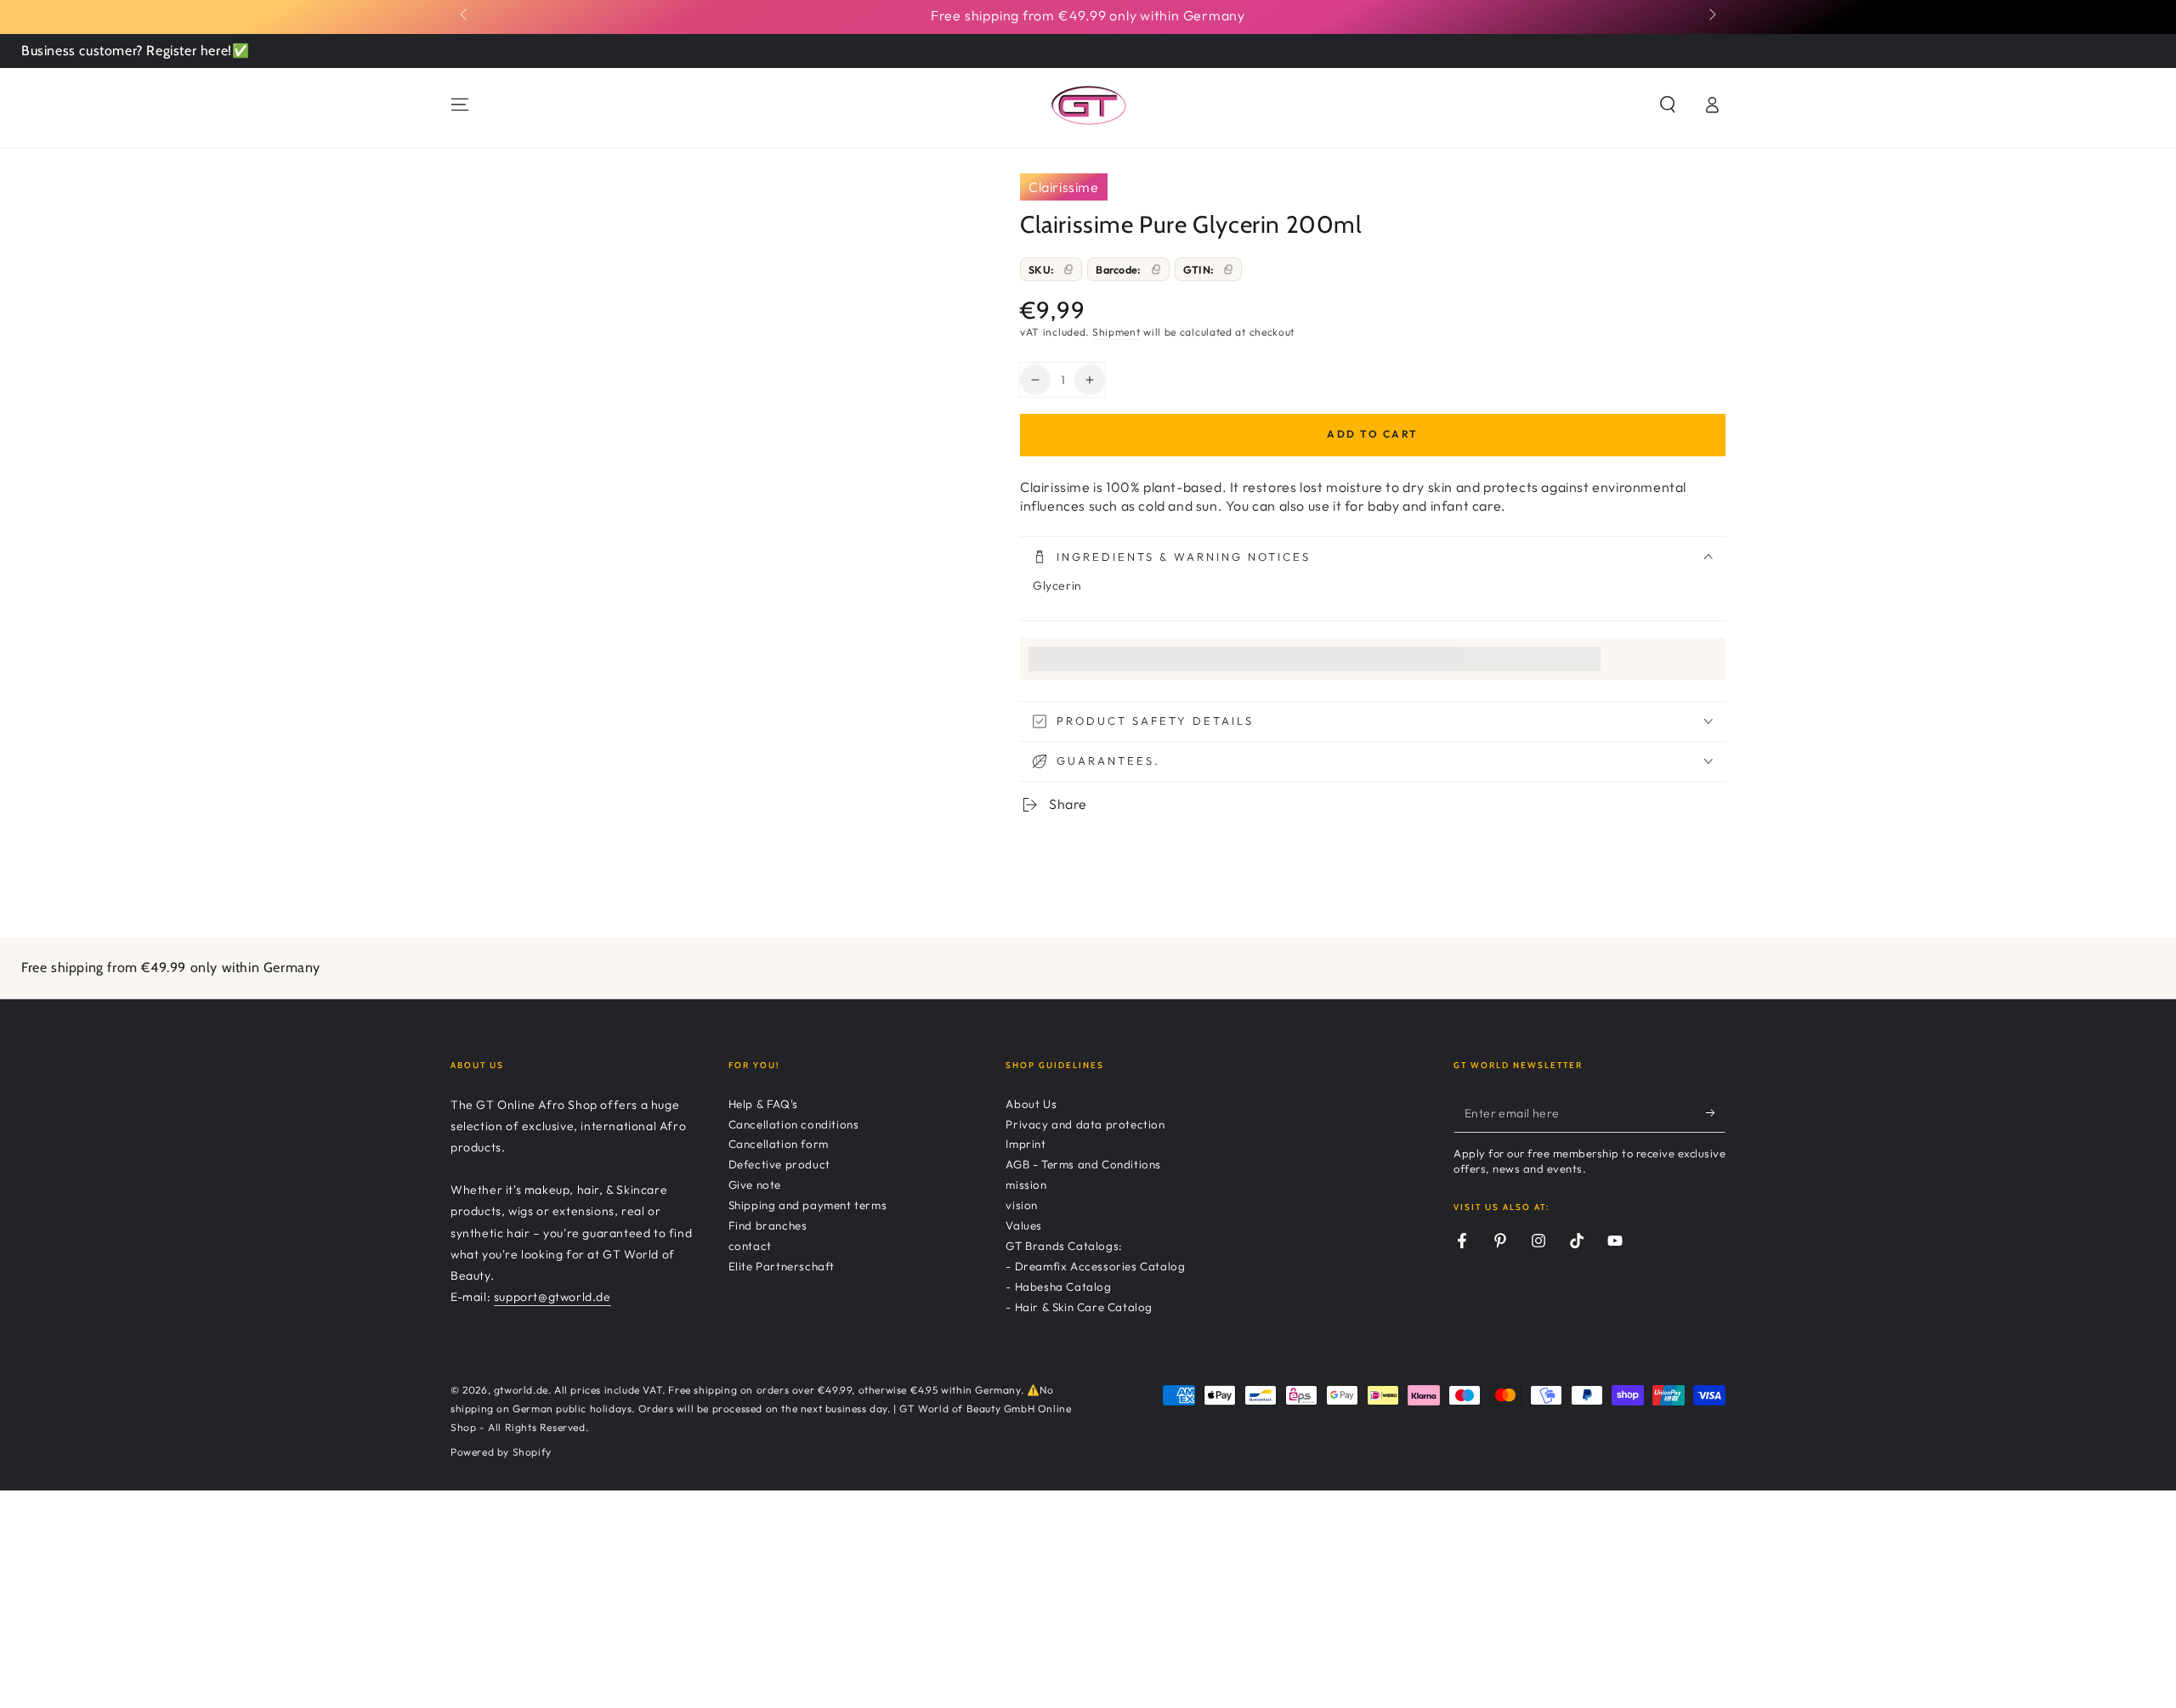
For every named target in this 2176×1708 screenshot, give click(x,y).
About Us (1031, 1104)
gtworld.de (521, 1390)
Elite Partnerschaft (782, 1266)
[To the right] (1711, 15)
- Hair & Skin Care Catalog (1079, 1307)
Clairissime (1064, 187)
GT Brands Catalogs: (1064, 1246)
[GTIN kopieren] (1228, 269)
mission (1026, 1185)
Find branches (768, 1225)
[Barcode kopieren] (1156, 269)
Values (1024, 1225)
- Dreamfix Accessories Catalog (1095, 1266)
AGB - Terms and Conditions (1083, 1164)
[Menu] (460, 105)
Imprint (1026, 1144)
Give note (755, 1185)
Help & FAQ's (763, 1104)
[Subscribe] (1716, 1113)
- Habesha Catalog (1058, 1287)
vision (1022, 1205)
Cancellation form (779, 1144)
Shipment (1116, 332)
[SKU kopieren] (1068, 269)
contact (750, 1246)
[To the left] (465, 15)
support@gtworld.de (552, 1297)
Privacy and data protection (1085, 1124)
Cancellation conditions (794, 1124)
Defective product (779, 1164)
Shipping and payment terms (808, 1205)
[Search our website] (1668, 105)
